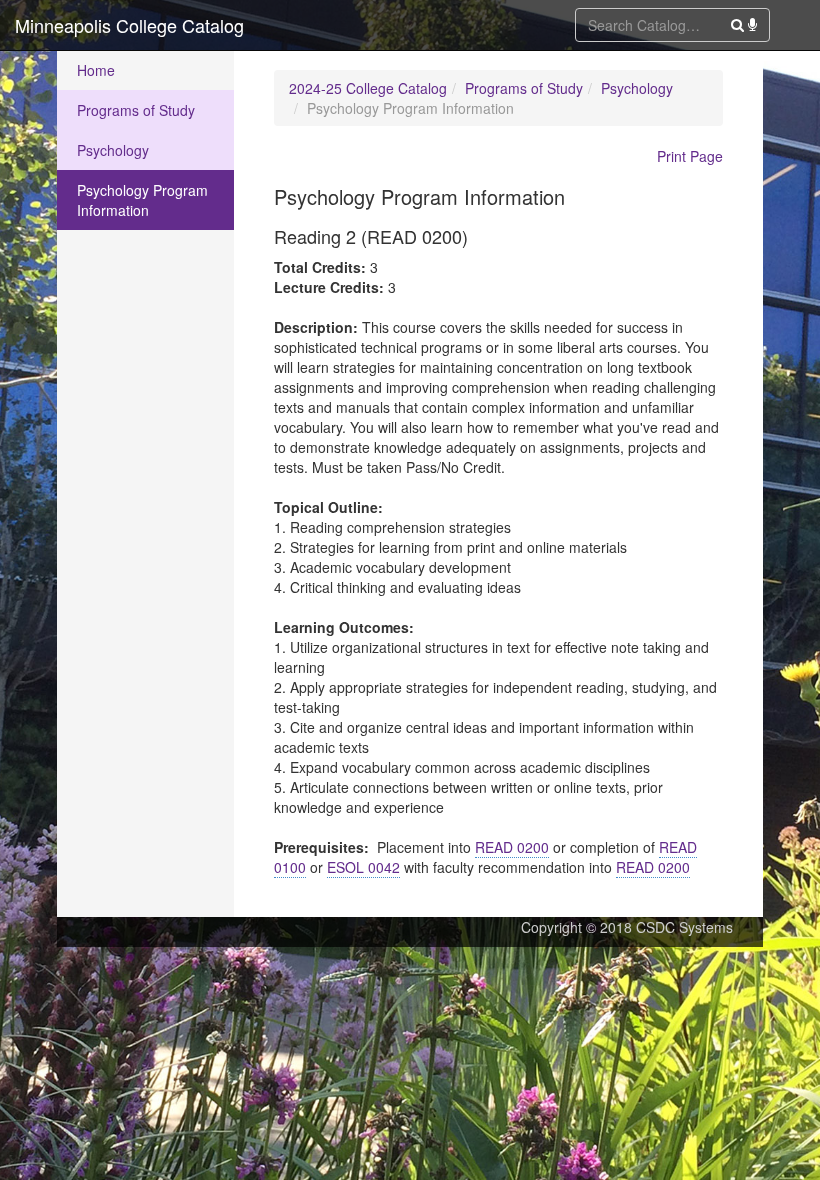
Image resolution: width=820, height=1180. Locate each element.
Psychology (113, 150)
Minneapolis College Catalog (129, 25)
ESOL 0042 (363, 867)
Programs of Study (136, 110)
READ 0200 (512, 847)
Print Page (690, 156)
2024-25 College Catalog (368, 88)
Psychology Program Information (142, 200)
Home (96, 70)
